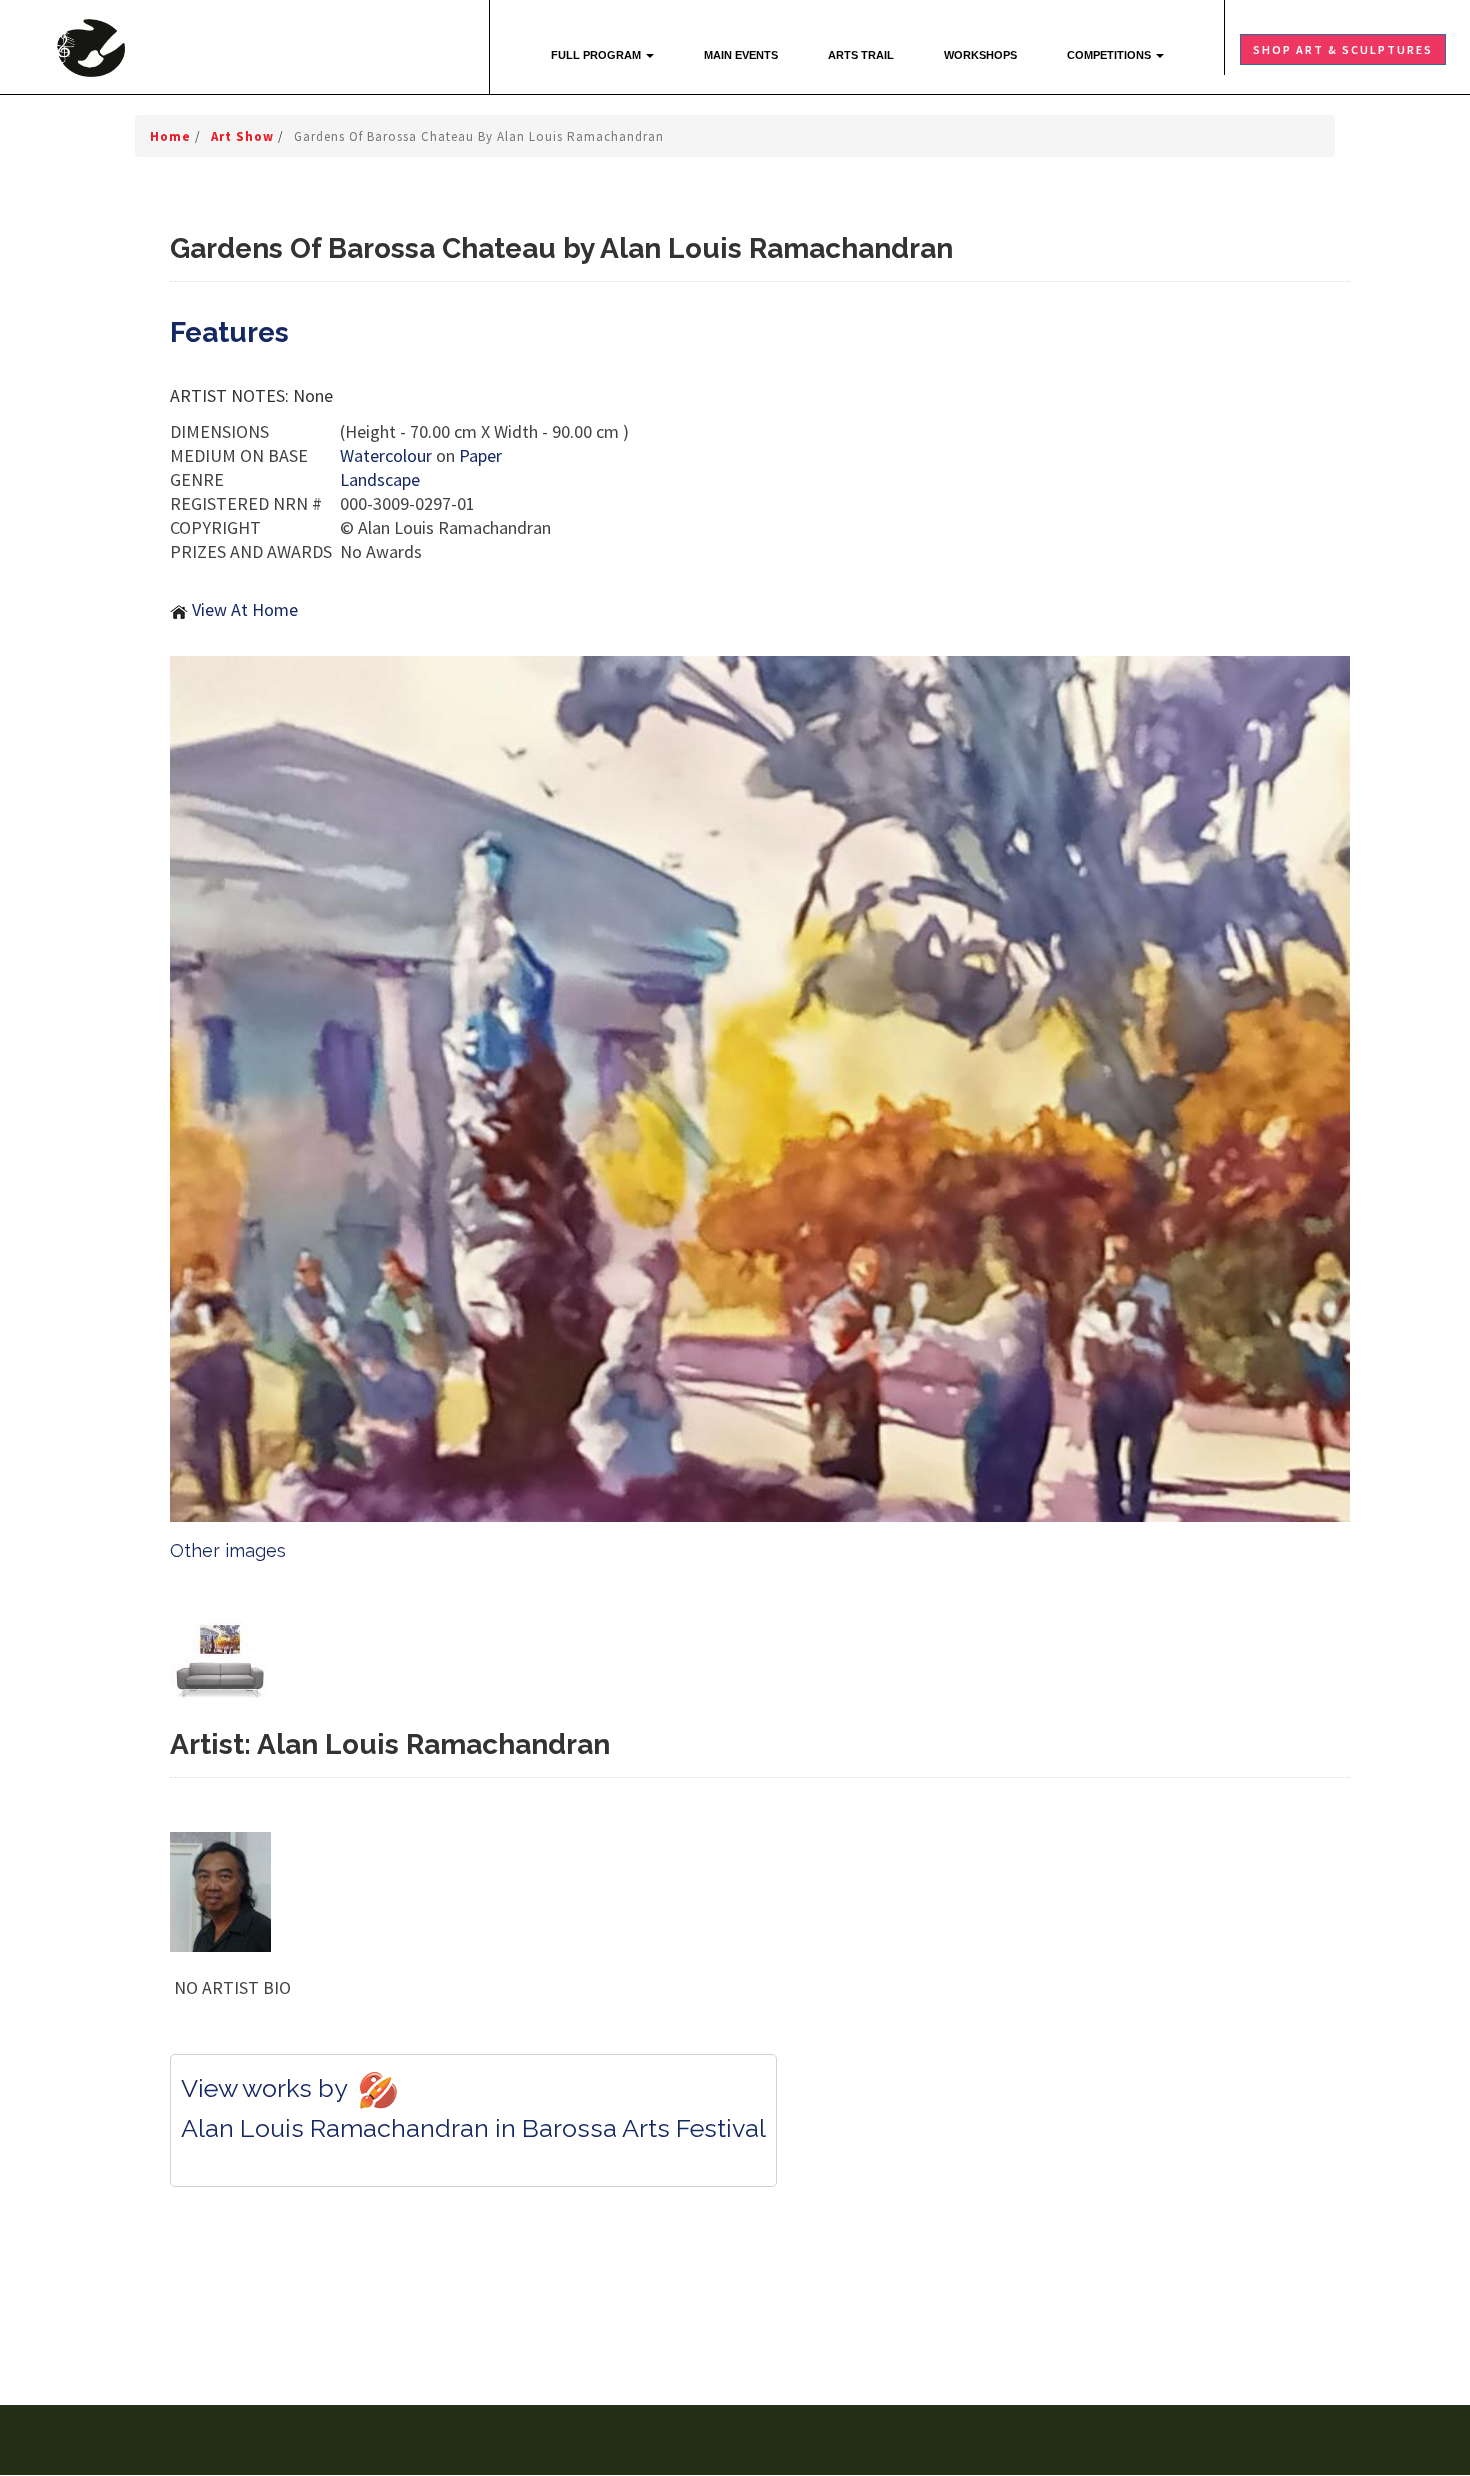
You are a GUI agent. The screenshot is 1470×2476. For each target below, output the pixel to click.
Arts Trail (861, 55)
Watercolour (386, 455)
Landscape (380, 479)
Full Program (597, 55)
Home (172, 136)
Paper (480, 455)
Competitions (1110, 55)
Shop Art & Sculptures (1343, 49)
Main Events (741, 55)
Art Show (244, 136)
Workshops (980, 55)
